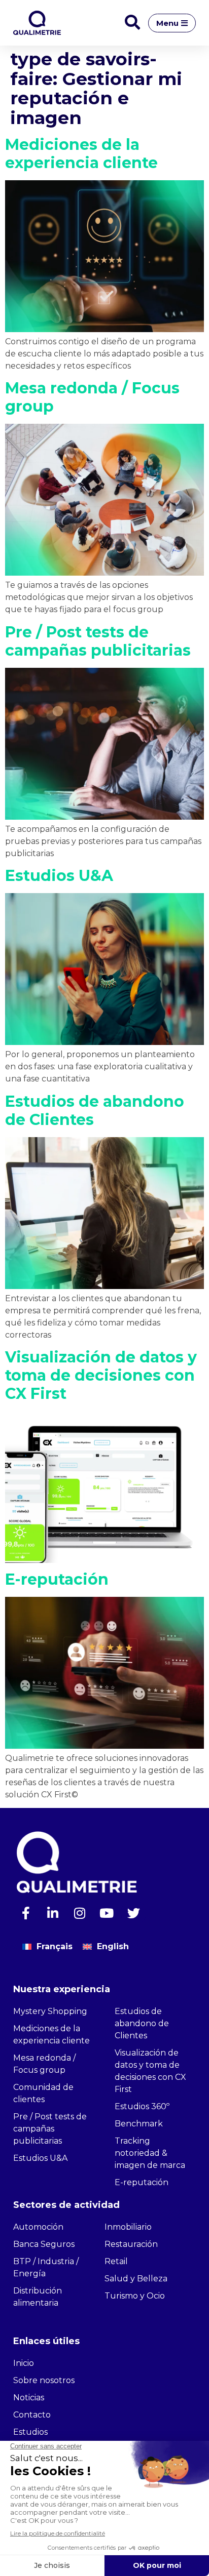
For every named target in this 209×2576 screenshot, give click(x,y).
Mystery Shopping (50, 2011)
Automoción (38, 2227)
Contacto (32, 2415)
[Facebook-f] (26, 1913)
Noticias (29, 2398)
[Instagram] (80, 1913)
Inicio (24, 2363)
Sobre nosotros (44, 2380)
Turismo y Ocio (135, 2296)
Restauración (131, 2244)
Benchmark (139, 2124)
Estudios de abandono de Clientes (95, 1111)
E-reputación (57, 1579)
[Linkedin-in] (53, 1913)
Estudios (30, 2432)
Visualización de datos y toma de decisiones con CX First (101, 1375)
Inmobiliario (128, 2227)
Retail (116, 2261)
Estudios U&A (59, 876)
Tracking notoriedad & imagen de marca (150, 2153)
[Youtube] (107, 1913)
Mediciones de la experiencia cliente (81, 154)
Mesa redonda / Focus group (92, 397)
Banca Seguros (44, 2244)
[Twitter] (133, 1913)
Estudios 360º (142, 2106)
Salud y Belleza (136, 2279)
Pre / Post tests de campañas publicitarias (98, 641)
